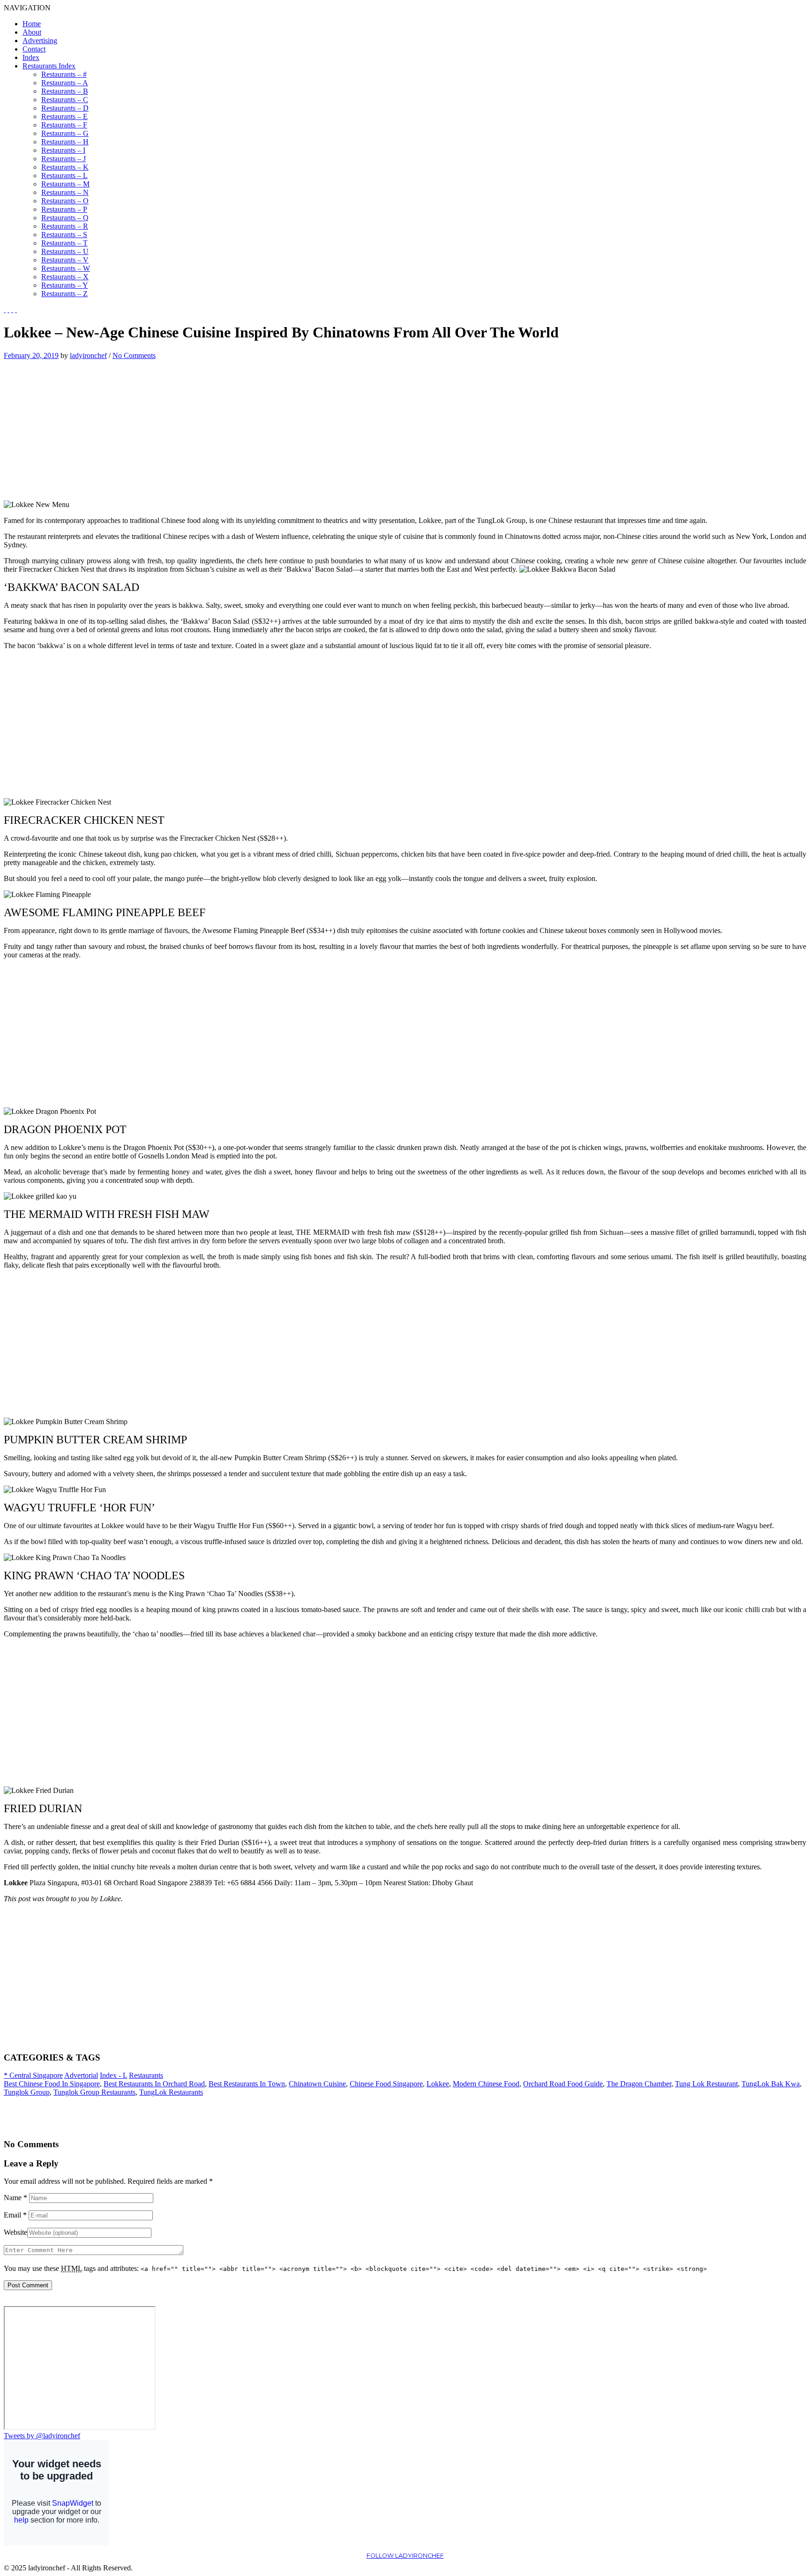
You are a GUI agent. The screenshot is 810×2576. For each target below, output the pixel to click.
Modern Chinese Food (486, 2084)
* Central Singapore (33, 2075)
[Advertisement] (82, 426)
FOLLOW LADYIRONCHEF (405, 2556)
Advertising (40, 41)
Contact (34, 49)
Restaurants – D (65, 108)
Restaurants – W (66, 268)
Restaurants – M (65, 184)
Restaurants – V (65, 260)
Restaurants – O (65, 201)
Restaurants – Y (65, 285)
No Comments (134, 355)
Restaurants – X (65, 277)
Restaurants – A (65, 83)
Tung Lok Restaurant (706, 2084)
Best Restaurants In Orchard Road (154, 2084)
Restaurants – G (65, 133)
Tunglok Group (27, 2092)
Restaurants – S (64, 235)
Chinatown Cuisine (317, 2084)
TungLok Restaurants (171, 2092)
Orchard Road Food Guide (563, 2084)
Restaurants (146, 2075)
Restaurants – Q (65, 218)
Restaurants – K (65, 167)
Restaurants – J (64, 159)
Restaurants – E (64, 116)
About (32, 32)
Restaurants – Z (64, 294)
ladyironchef (88, 355)
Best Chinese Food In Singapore (52, 2084)
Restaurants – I (63, 150)
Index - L (113, 2075)
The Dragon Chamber (639, 2084)
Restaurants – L (64, 175)
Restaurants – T (64, 243)
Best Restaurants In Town (247, 2084)
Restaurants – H (65, 142)
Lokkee (438, 2084)
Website (15, 2232)
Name (15, 2198)
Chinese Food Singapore (386, 2084)
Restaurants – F (64, 125)
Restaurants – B (65, 91)
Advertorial (81, 2075)
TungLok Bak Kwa (771, 2084)
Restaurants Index (49, 66)
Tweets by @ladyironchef (42, 2436)
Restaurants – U (65, 251)
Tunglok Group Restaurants (94, 2092)
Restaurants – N (65, 192)
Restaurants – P (64, 209)
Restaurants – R (65, 226)
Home (32, 24)
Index (31, 57)
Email (15, 2215)
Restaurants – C (65, 100)
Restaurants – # (64, 74)
